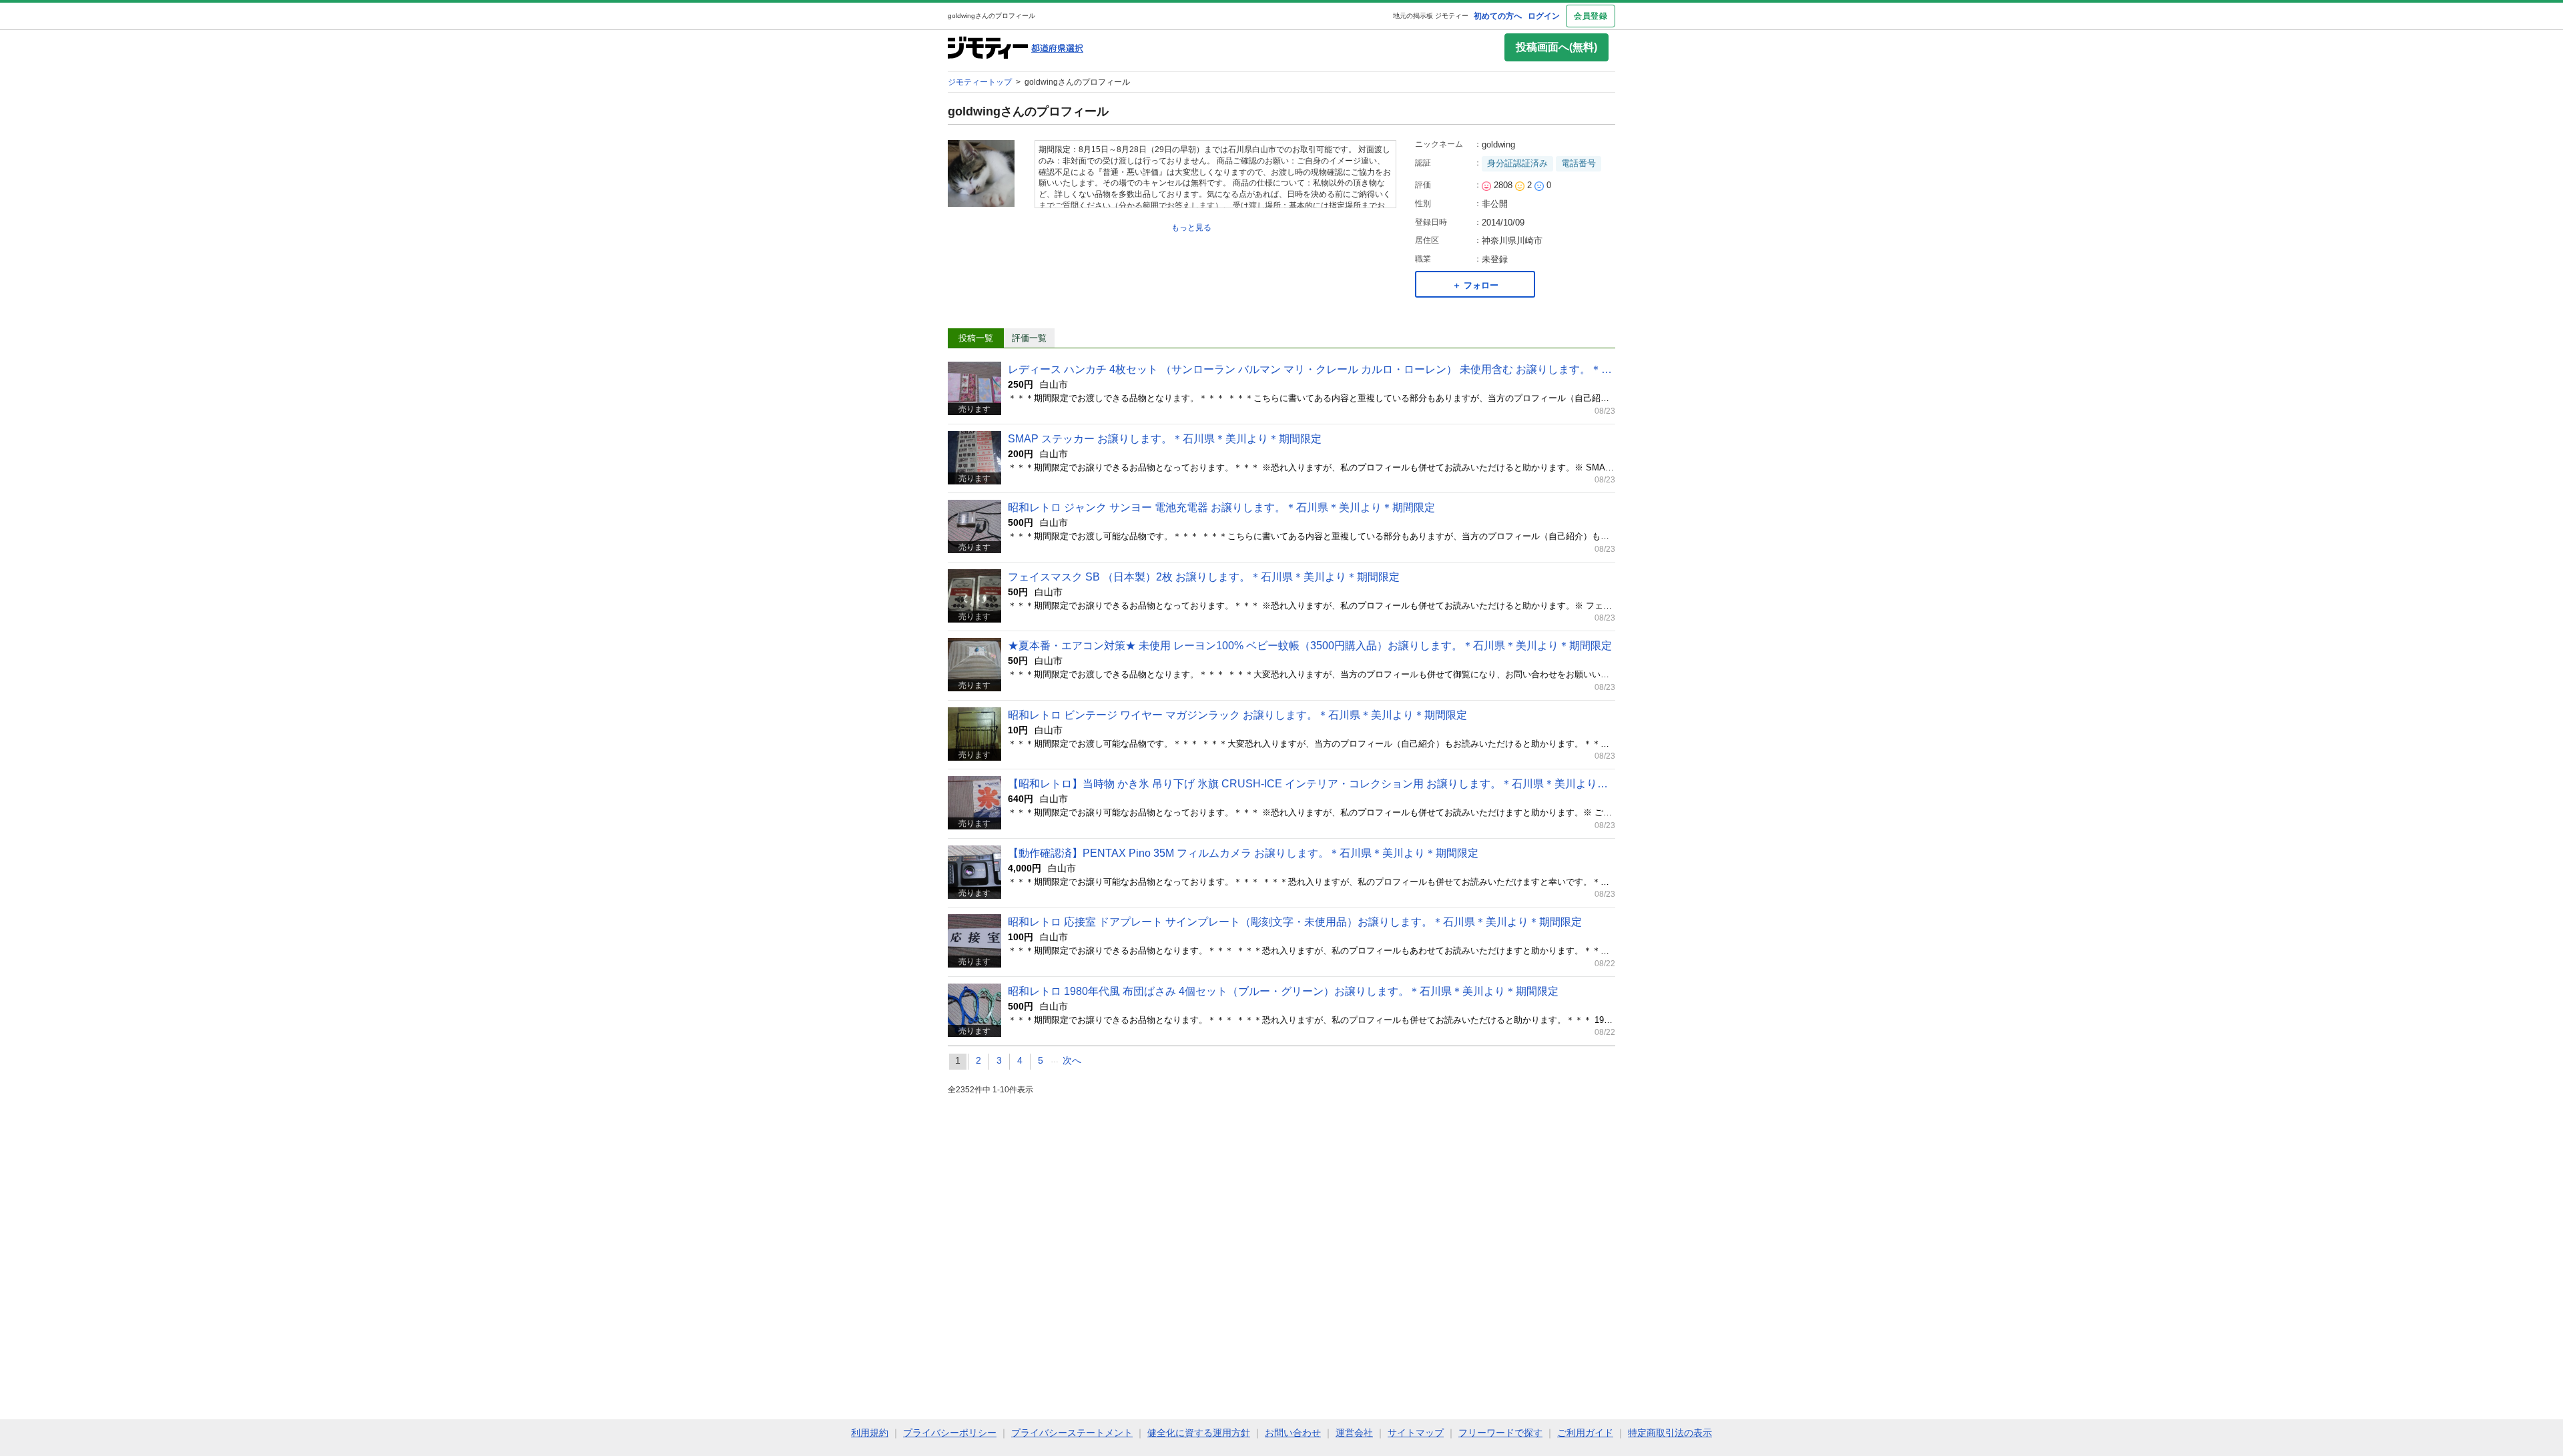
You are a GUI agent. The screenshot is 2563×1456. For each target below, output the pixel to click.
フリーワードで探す (1500, 1433)
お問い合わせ (1293, 1433)
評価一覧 (1029, 338)
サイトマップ (1416, 1433)
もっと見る (1191, 228)
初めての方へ (1498, 16)
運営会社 (1354, 1433)
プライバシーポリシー (950, 1433)
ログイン (1544, 16)
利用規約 (870, 1433)
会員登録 (1591, 16)
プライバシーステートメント (1072, 1433)
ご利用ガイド (1585, 1433)
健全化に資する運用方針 (1199, 1433)
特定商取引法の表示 (1670, 1433)
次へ (1072, 1060)
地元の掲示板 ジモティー (1431, 16)
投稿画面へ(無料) (1556, 47)
